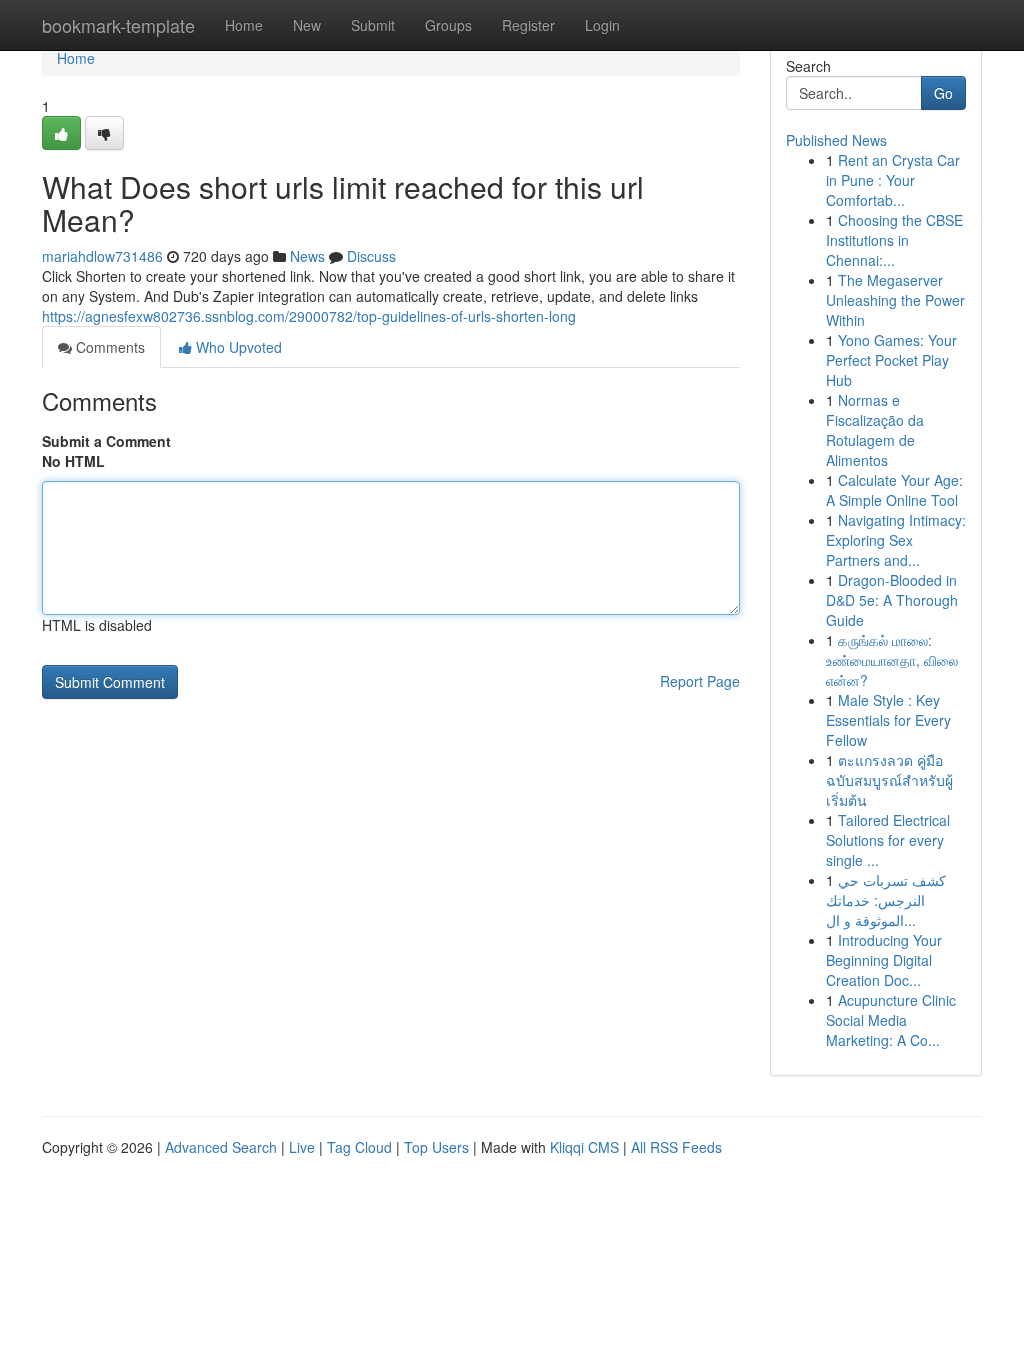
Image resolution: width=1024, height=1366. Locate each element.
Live (302, 1147)
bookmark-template (118, 25)
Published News (836, 140)
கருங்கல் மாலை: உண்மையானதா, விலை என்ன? (892, 660)
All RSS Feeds (676, 1147)
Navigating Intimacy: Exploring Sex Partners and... (896, 540)
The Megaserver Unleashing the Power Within (895, 300)
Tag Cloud (359, 1147)
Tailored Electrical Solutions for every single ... (888, 840)
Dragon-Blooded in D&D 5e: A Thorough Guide (892, 600)
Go (943, 93)
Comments (108, 347)
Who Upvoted (237, 347)
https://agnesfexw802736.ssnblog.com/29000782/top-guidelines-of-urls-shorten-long (309, 316)
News (307, 256)
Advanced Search (221, 1147)
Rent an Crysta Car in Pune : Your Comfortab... (893, 180)
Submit (373, 25)
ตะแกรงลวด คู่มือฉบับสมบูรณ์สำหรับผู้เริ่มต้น (889, 780)
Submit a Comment (106, 441)
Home (244, 25)
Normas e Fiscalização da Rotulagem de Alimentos (875, 430)
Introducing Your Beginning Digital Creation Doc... (884, 960)
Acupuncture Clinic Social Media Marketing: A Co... (891, 1020)
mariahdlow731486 (102, 256)
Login (602, 25)
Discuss (371, 256)
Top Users (436, 1147)
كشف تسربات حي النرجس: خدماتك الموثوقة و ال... (886, 900)
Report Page (700, 681)
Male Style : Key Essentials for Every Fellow (888, 720)
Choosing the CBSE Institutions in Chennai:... (894, 240)
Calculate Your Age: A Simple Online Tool (894, 490)
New (307, 25)
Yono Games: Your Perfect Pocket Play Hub (891, 360)
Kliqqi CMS (584, 1147)
